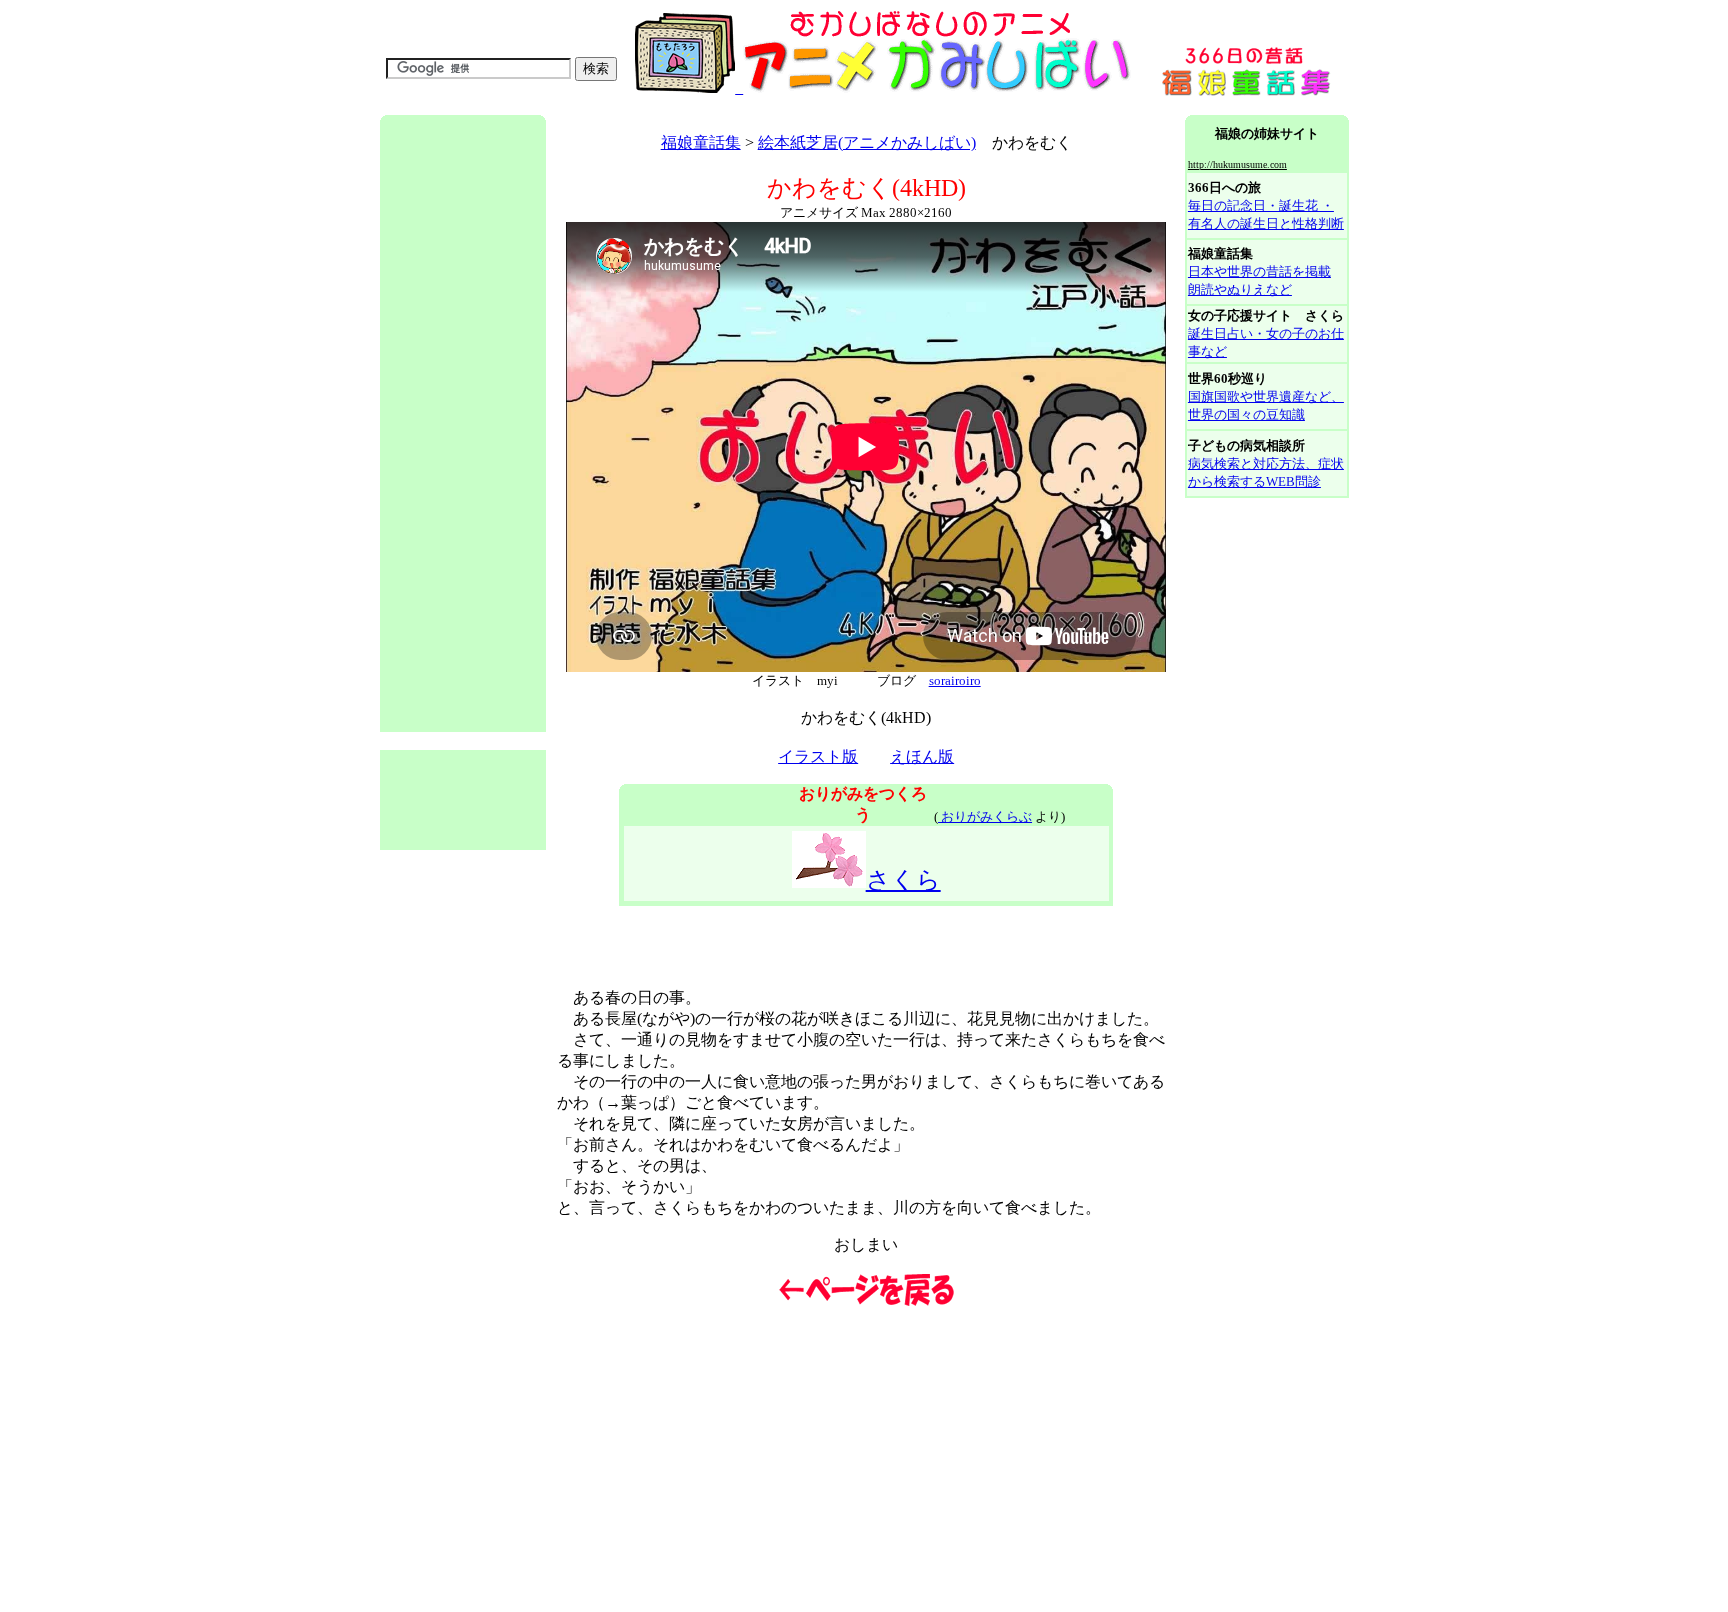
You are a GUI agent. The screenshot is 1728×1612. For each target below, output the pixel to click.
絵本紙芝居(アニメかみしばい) (867, 142)
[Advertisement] (744, 107)
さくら (903, 880)
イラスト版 (818, 756)
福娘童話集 (701, 142)
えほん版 (922, 756)
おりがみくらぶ (985, 816)
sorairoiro (955, 680)
